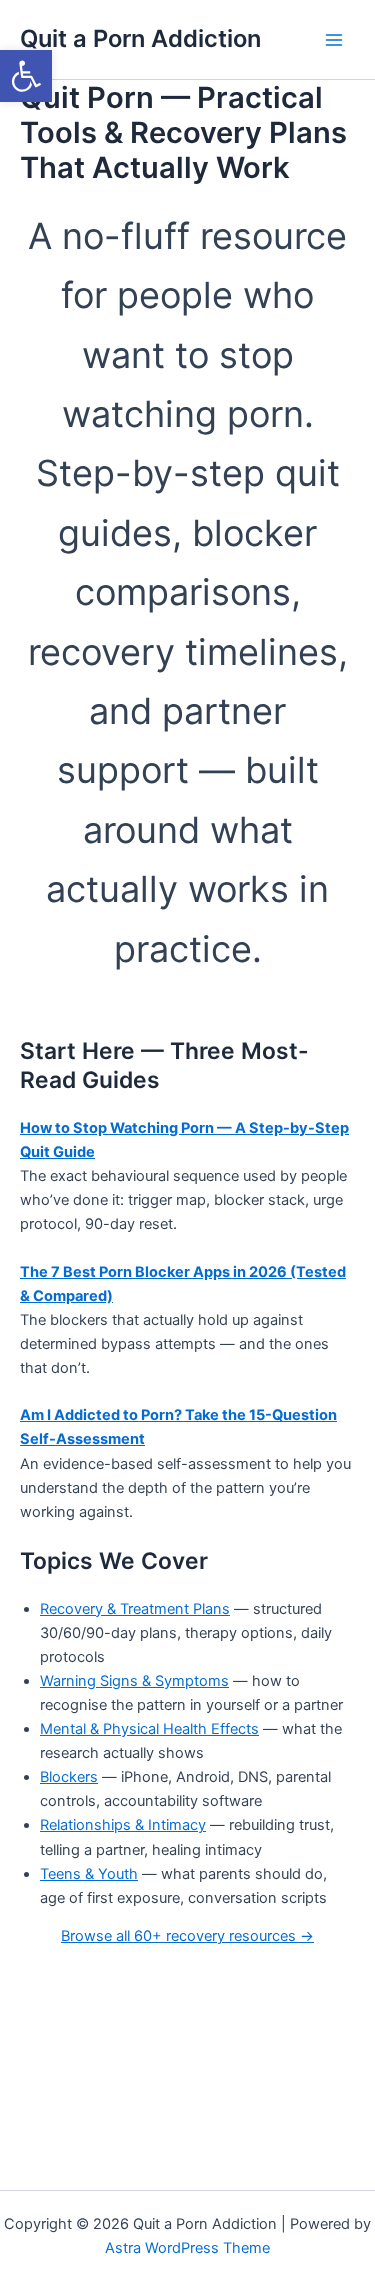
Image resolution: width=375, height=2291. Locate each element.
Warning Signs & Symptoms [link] (134, 1681)
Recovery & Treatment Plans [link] (135, 1609)
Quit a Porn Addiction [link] (140, 38)
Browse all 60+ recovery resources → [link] (187, 1936)
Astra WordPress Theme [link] (187, 2248)
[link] (26, 76)
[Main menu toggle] (334, 40)
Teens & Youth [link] (89, 1874)
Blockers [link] (69, 1777)
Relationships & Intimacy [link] (123, 1825)
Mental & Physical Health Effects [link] (149, 1729)
